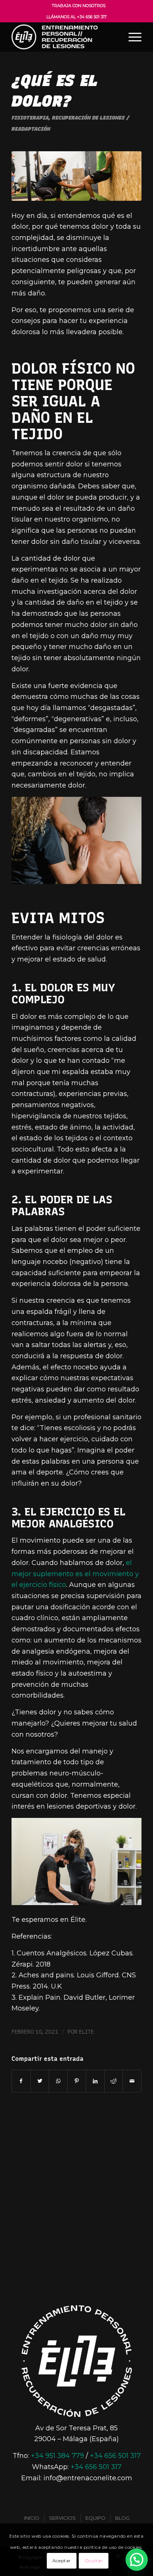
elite (87, 2032)
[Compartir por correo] (132, 2081)
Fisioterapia (30, 118)
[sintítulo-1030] (76, 176)
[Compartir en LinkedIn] (95, 2081)
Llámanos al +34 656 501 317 (76, 17)
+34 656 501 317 (115, 2456)
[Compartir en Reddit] (114, 2081)
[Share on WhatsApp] (58, 2081)
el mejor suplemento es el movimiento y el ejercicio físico (75, 1574)
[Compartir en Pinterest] (77, 2081)
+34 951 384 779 (57, 2456)
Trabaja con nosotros (79, 6)
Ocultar (94, 2561)
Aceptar (62, 2561)
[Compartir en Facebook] (21, 2081)
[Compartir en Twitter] (40, 2081)
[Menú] (131, 37)
